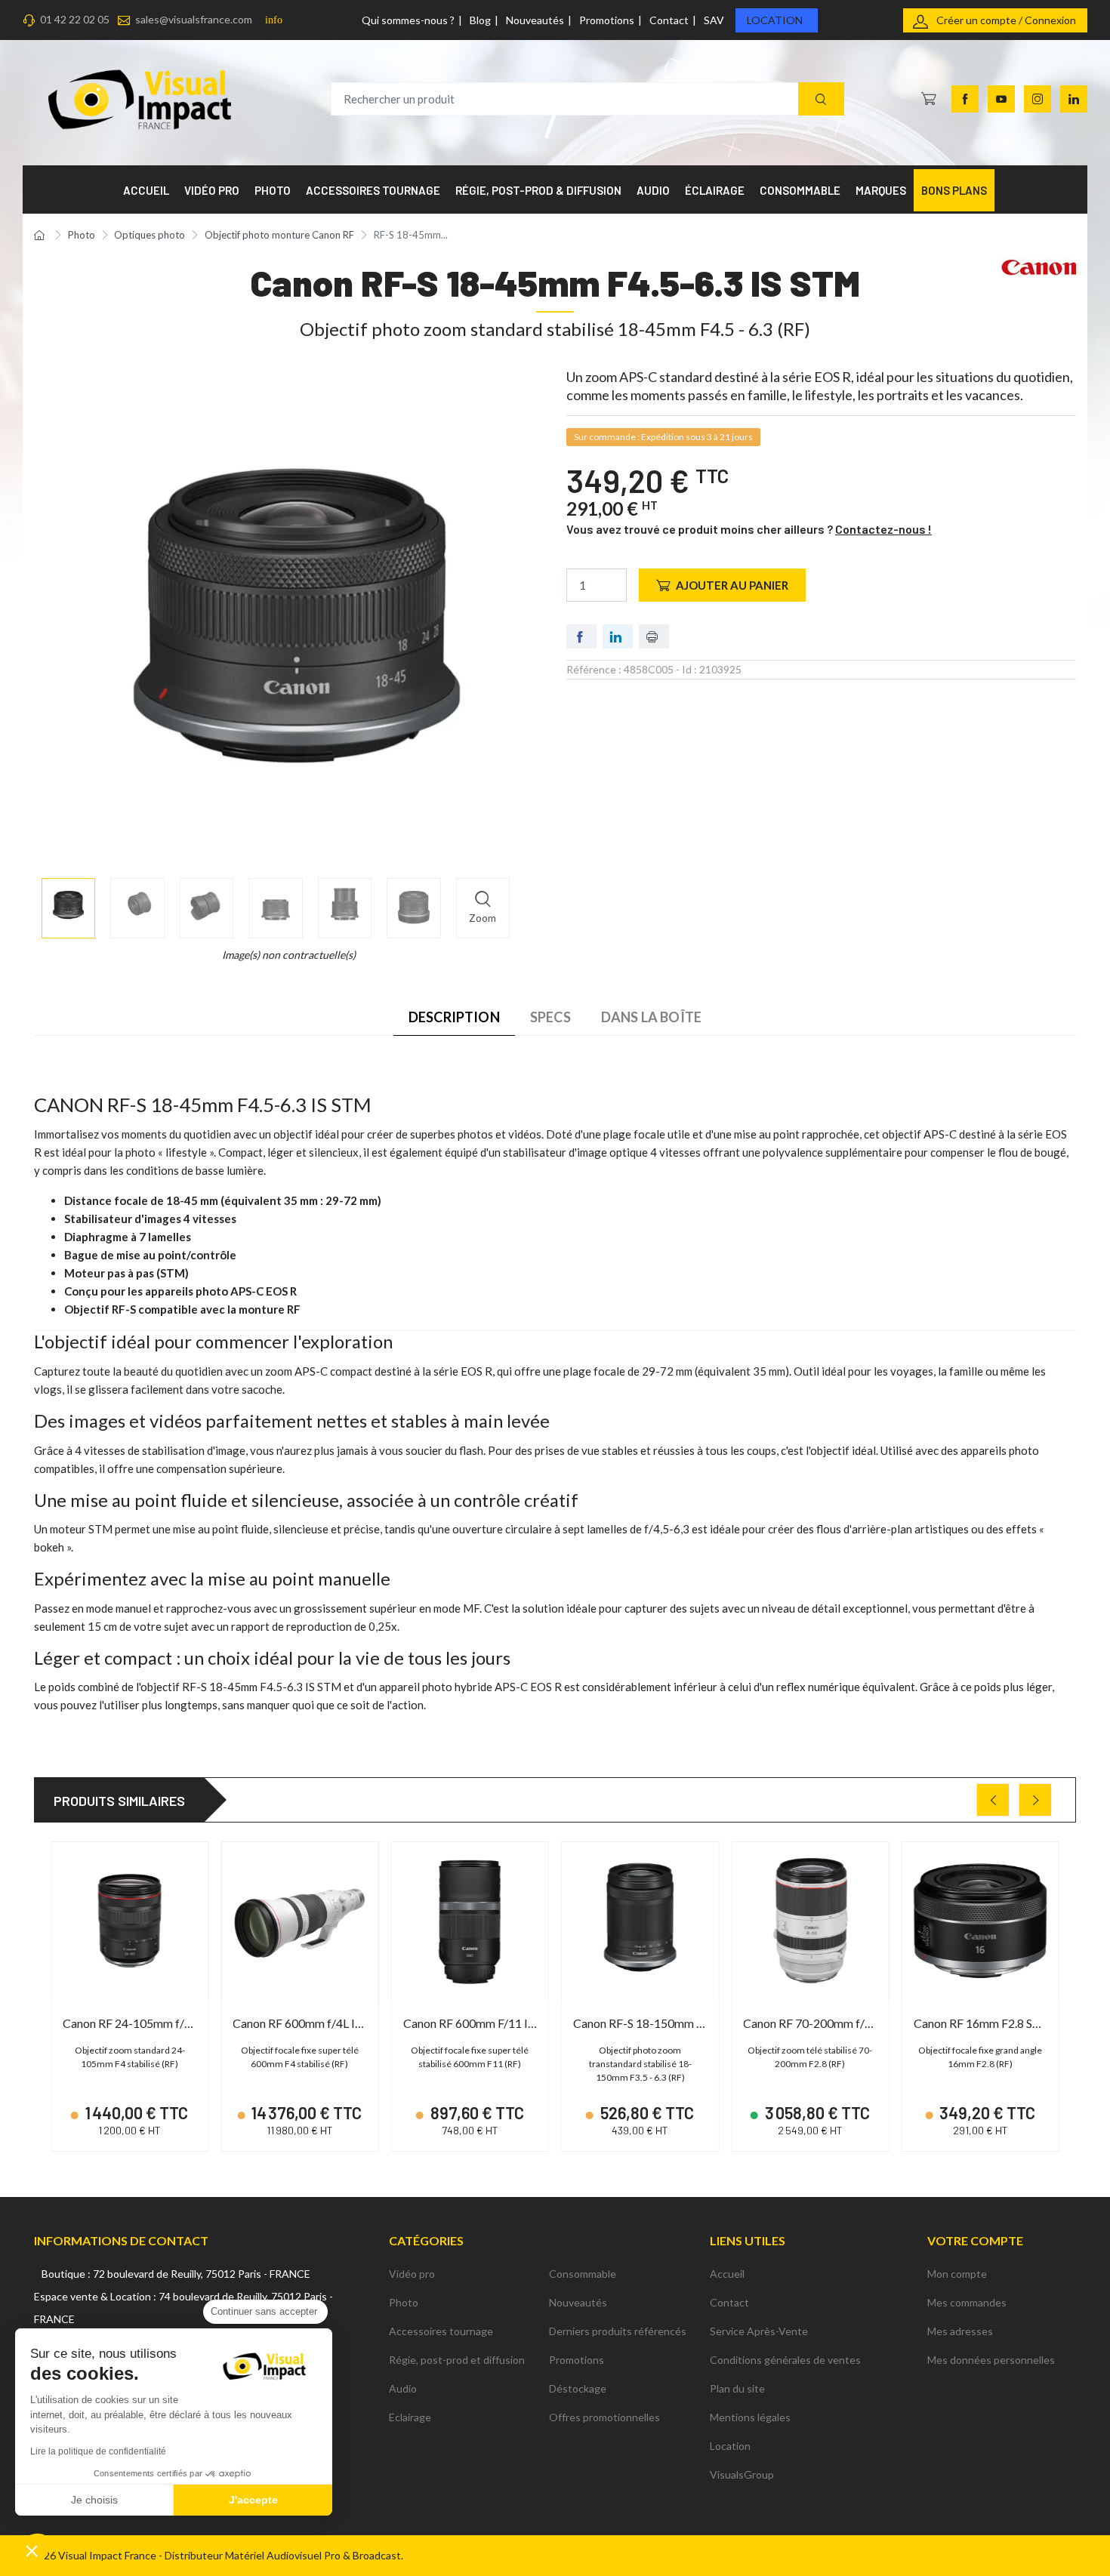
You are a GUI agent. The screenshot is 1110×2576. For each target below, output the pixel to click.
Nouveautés (535, 20)
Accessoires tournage (441, 2331)
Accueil (727, 2274)
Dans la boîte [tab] (651, 1017)
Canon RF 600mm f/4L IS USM (311, 2023)
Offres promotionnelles (604, 2417)
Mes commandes (967, 2302)
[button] (32, 2550)
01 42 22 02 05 (75, 19)
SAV (714, 20)
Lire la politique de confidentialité (98, 2451)
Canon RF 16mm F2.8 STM (983, 2023)
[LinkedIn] (1074, 99)
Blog (480, 20)
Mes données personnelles (991, 2360)
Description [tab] (454, 1017)
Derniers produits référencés (618, 2331)
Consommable (583, 2274)
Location (775, 20)
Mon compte (957, 2274)
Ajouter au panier (732, 585)
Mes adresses (960, 2331)
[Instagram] (1038, 99)
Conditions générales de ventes (785, 2360)
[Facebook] (965, 99)
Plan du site (737, 2388)
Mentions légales (750, 2417)
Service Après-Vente (759, 2331)
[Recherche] (821, 99)
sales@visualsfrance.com (194, 19)
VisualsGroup (742, 2474)
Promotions (607, 20)
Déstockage (578, 2388)
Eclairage (410, 2417)
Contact (669, 20)
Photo (404, 2302)
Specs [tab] (550, 1017)
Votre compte (975, 2240)
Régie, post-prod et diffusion (457, 2360)
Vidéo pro (412, 2274)
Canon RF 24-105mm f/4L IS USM (151, 2023)
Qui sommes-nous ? (408, 20)
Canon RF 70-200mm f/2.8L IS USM (836, 2023)
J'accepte (253, 2500)
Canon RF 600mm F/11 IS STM (483, 2023)
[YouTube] (1001, 99)
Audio (403, 2388)
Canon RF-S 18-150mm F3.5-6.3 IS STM (677, 2023)
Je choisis (94, 2500)
